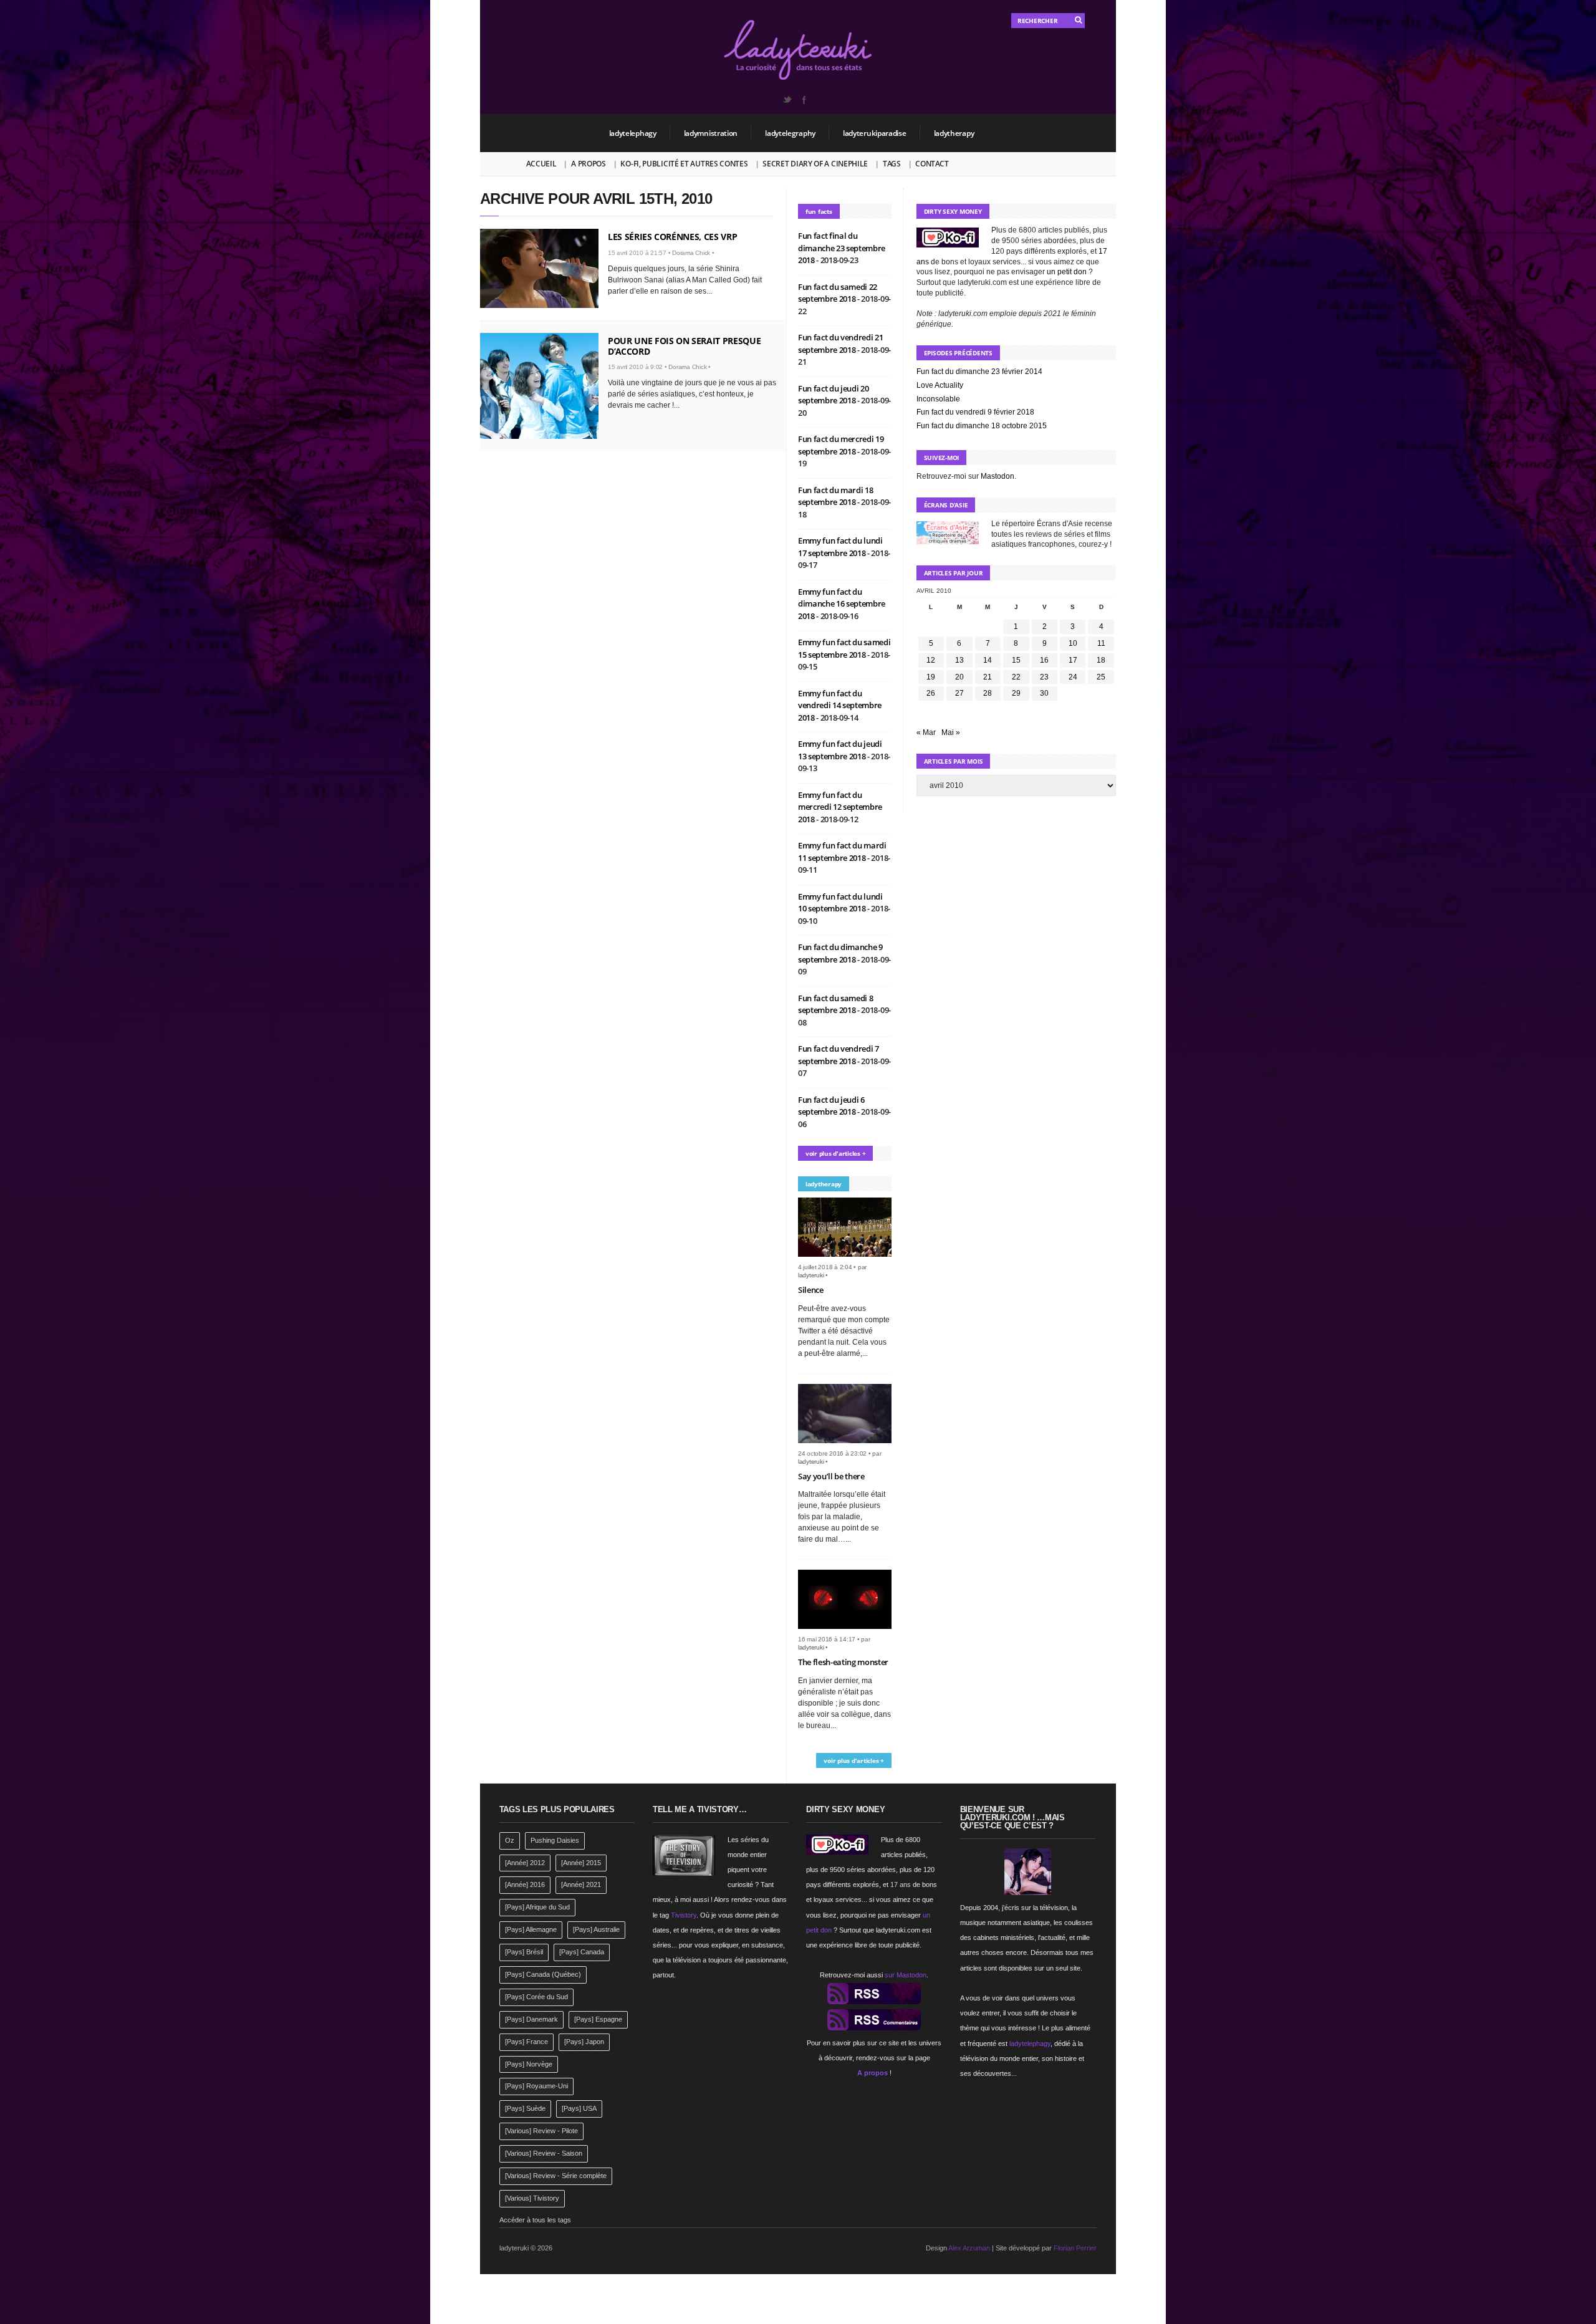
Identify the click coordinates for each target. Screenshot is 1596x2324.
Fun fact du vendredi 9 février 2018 (975, 412)
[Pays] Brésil (524, 1952)
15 (1016, 660)
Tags (892, 164)
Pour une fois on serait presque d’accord (684, 346)
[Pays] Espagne (598, 2019)
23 (1044, 677)
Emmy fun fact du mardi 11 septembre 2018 (842, 852)
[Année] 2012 (525, 1863)
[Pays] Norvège (529, 2064)
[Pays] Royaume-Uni (536, 2086)
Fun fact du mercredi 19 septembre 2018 (841, 445)
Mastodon (997, 476)
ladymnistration (711, 133)
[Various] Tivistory (532, 2198)
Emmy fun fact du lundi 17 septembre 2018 (840, 547)
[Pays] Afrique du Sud (537, 1907)
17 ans (901, 1885)
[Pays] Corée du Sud (536, 1997)
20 (959, 677)
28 (988, 693)
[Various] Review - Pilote (541, 2131)
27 (959, 693)
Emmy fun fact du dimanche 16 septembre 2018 (842, 604)
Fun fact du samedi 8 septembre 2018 (836, 1004)
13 (959, 660)
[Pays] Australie (596, 1929)
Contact (932, 164)
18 (1101, 660)
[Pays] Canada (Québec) (543, 1974)
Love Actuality (940, 385)
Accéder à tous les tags (535, 2220)
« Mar (926, 732)
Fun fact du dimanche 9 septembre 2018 (840, 953)
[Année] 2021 (581, 1885)
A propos (589, 164)
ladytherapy (954, 133)
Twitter (787, 100)
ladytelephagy (633, 133)
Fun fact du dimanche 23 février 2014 (979, 372)
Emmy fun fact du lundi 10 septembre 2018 (840, 903)
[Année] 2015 (581, 1863)
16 (1044, 660)
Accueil (541, 164)
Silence (811, 1290)
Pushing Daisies (555, 1840)
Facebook (804, 100)
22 (1016, 677)
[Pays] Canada (582, 1952)
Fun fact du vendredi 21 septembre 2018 (841, 343)
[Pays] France (526, 2042)
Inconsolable (938, 399)
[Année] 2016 (525, 1885)
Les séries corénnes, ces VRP (672, 237)
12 (931, 660)
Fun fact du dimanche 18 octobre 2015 (982, 426)
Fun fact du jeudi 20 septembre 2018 (834, 395)
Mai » (951, 732)
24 (1073, 677)
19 (931, 677)
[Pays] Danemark (531, 2019)
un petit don (1067, 272)
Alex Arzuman (969, 2248)
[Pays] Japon (584, 2042)
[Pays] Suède (525, 2108)
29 (1016, 693)
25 (1101, 677)
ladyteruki (811, 1275)
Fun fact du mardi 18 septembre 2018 (836, 496)
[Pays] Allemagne (531, 1929)
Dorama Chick (691, 253)
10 (1073, 643)
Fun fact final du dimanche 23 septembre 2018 (842, 248)
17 (1073, 660)
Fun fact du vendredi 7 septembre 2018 (839, 1055)
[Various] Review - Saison (544, 2153)
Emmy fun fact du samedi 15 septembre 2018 (844, 648)
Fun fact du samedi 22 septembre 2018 (838, 293)
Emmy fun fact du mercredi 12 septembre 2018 (840, 807)
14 (988, 660)
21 (988, 677)
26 (931, 693)
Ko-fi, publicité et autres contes (684, 164)
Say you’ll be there (831, 1476)
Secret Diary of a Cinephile (815, 164)
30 (1044, 693)
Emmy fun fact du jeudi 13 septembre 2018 (840, 750)
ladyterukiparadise (875, 133)
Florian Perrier (1075, 2248)
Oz (510, 1840)
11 (1101, 643)
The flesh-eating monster (843, 1662)
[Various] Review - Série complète (556, 2176)
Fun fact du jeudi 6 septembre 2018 (831, 1106)
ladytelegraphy (790, 133)
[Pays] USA (579, 2108)
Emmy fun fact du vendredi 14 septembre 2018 (840, 705)
